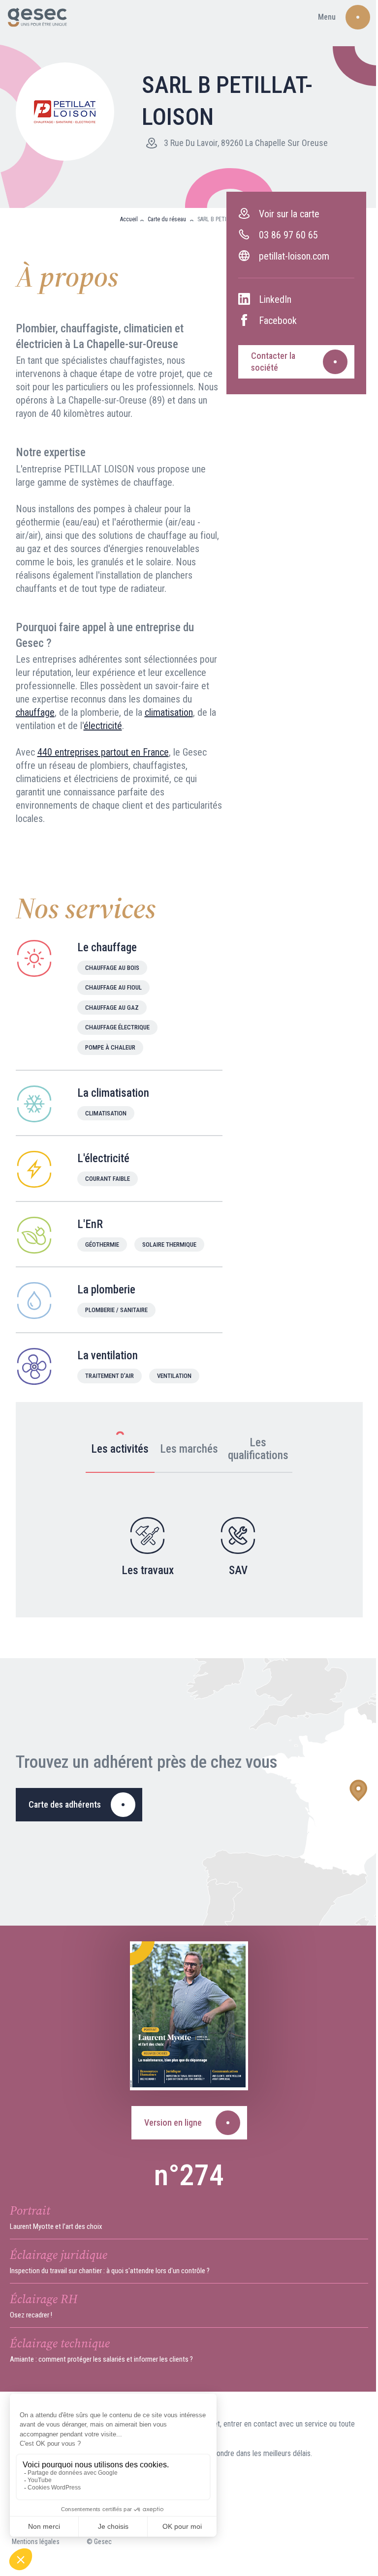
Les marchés (189, 1449)
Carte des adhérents (65, 1804)
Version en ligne (173, 2122)
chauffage (35, 712)
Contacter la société (273, 362)
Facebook (278, 321)
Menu (327, 17)
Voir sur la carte (289, 214)
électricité (103, 726)
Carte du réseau (168, 219)
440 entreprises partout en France (103, 752)
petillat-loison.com (294, 256)
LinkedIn (275, 299)
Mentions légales (36, 2542)
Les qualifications (258, 1449)
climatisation (169, 712)
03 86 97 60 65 (288, 235)
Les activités (120, 1449)
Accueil (129, 219)
